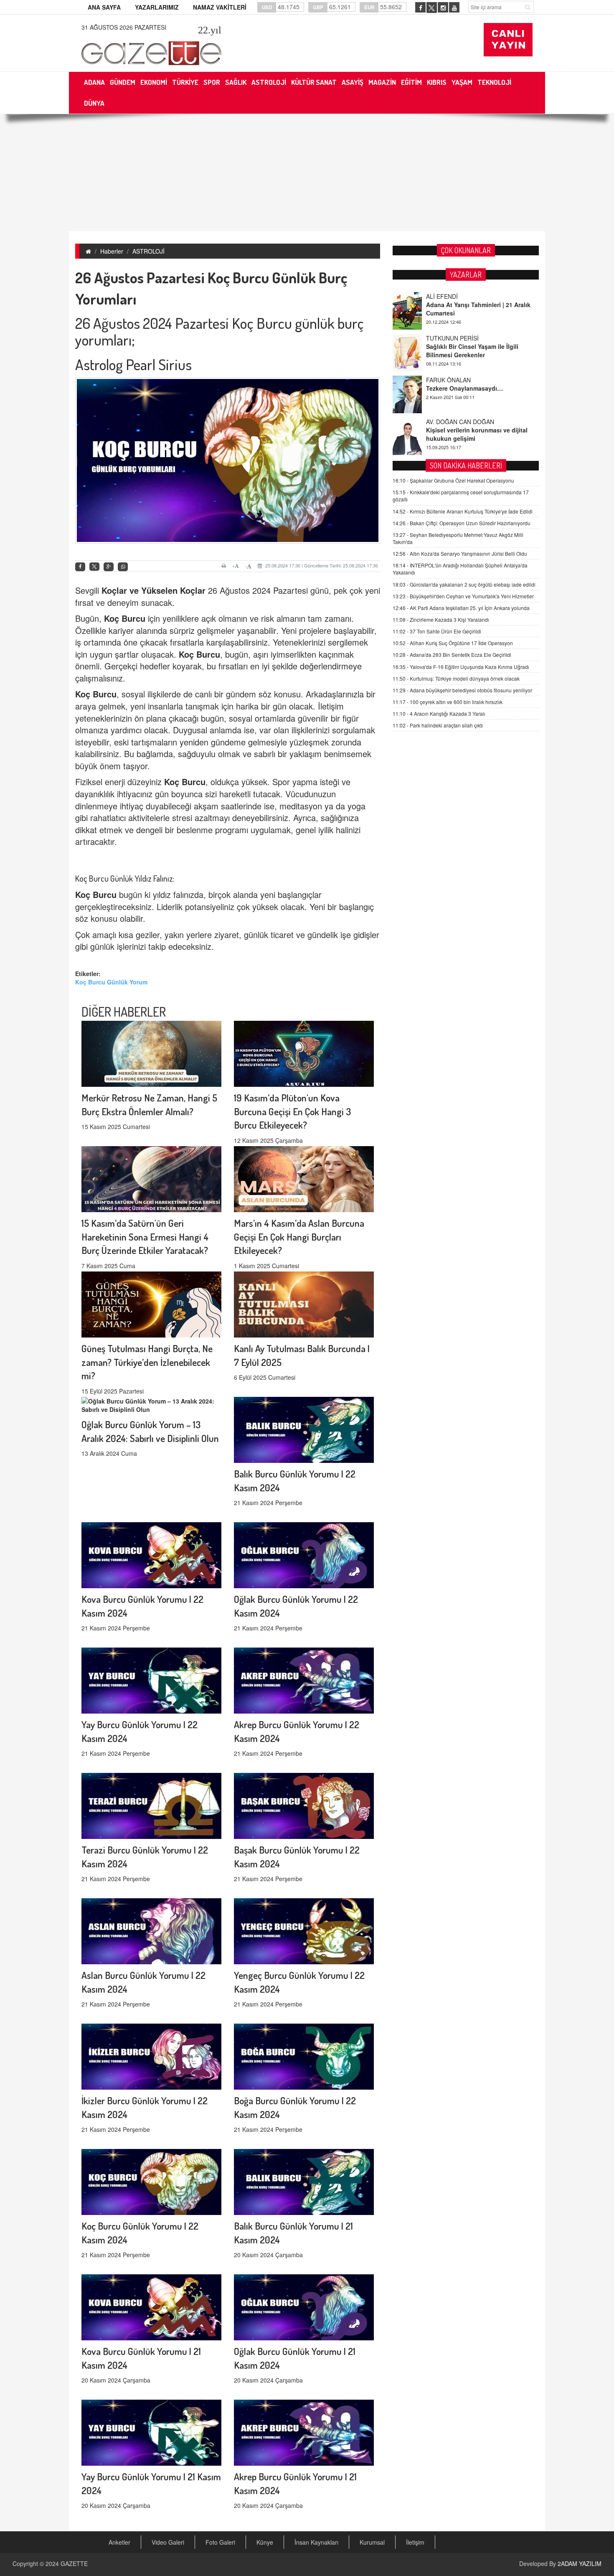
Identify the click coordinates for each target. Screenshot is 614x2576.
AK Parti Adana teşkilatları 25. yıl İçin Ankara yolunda (461, 608)
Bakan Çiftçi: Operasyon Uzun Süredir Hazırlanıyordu (462, 523)
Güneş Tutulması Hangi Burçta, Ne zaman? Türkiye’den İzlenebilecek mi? (147, 1362)
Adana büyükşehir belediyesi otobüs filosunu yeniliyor (462, 690)
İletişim (415, 2542)
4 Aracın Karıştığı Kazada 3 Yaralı (439, 713)
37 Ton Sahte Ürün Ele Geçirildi (437, 631)
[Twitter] (94, 567)
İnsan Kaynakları (316, 2542)
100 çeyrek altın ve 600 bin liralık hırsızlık (448, 702)
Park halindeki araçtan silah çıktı (438, 725)
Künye (265, 2542)
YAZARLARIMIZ (157, 7)
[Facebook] (80, 567)
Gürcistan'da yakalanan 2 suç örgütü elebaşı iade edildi (464, 584)
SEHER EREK (444, 422)
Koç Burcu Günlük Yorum (111, 982)
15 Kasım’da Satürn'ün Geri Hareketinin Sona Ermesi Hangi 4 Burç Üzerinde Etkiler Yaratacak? (145, 1237)
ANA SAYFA (104, 7)
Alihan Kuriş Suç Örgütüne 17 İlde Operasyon (453, 643)
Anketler (119, 2542)
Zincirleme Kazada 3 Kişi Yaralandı (441, 619)
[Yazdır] (225, 566)
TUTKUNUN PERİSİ (452, 296)
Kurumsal (372, 2542)
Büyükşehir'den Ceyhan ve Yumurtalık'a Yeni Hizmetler (463, 596)
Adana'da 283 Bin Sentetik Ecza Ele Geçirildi (452, 655)
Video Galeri (168, 2542)
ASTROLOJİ (148, 251)
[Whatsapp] (123, 567)
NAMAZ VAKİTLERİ (220, 7)
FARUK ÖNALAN (448, 338)
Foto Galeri (220, 2542)
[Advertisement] (307, 173)
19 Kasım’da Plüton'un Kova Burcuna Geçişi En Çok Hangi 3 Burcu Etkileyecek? (292, 1111)
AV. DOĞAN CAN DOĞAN (460, 380)
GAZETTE (74, 2563)
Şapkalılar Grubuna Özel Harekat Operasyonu (453, 480)
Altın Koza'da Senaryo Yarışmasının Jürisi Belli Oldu (460, 553)
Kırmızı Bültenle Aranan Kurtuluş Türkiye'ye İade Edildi (463, 511)
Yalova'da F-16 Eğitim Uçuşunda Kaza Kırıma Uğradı (461, 667)
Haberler (112, 251)
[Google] (109, 567)
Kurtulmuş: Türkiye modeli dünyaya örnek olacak (456, 678)
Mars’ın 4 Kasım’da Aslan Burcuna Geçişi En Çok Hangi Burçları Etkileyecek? (299, 1237)
